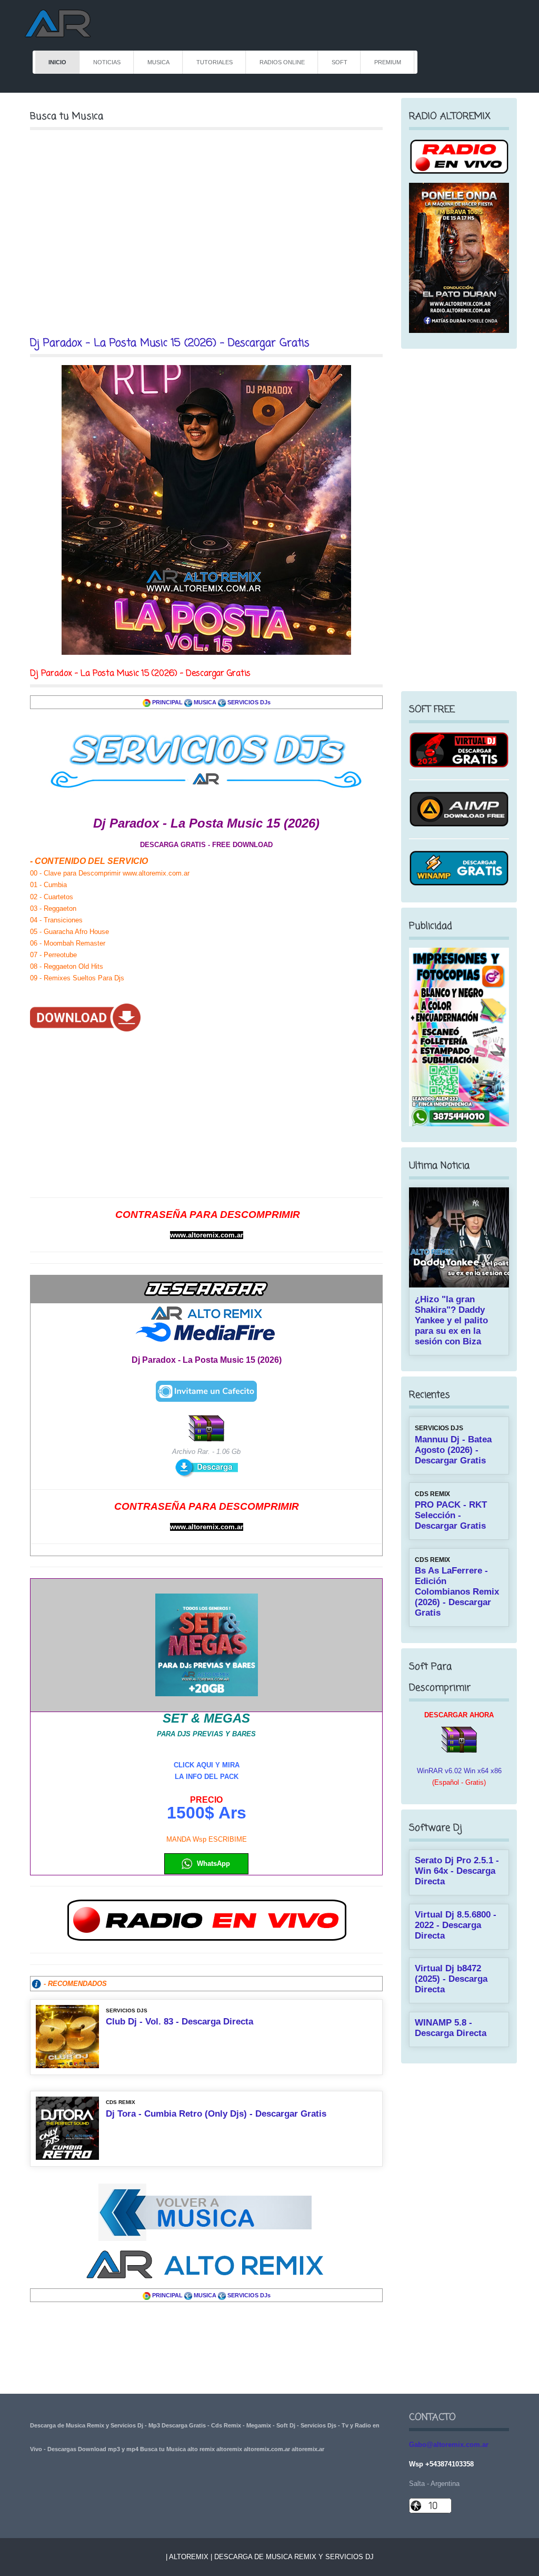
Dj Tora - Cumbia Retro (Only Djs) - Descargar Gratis (216, 2114)
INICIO (57, 62)
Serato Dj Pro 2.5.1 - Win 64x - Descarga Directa (457, 1871)
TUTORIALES (214, 62)
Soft (340, 62)
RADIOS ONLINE (282, 62)
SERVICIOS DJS (127, 2010)
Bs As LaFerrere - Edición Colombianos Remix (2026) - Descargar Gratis (457, 1592)
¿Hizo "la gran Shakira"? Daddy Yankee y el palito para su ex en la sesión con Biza (451, 1320)
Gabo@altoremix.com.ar (449, 2445)
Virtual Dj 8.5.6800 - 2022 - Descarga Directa (456, 1925)
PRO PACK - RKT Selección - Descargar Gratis (451, 1515)
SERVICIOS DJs (249, 702)
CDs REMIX (121, 2102)
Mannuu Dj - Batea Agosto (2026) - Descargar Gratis (453, 1450)
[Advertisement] (206, 233)
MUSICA (158, 62)
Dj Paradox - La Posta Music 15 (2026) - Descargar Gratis (170, 343)
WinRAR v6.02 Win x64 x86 (459, 1771)
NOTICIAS (107, 62)
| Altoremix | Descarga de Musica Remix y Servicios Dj (270, 2557)
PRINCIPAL (167, 702)
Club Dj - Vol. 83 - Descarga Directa (179, 2022)
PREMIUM (388, 62)
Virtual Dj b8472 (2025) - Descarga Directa (451, 1979)
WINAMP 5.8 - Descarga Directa (451, 2028)
